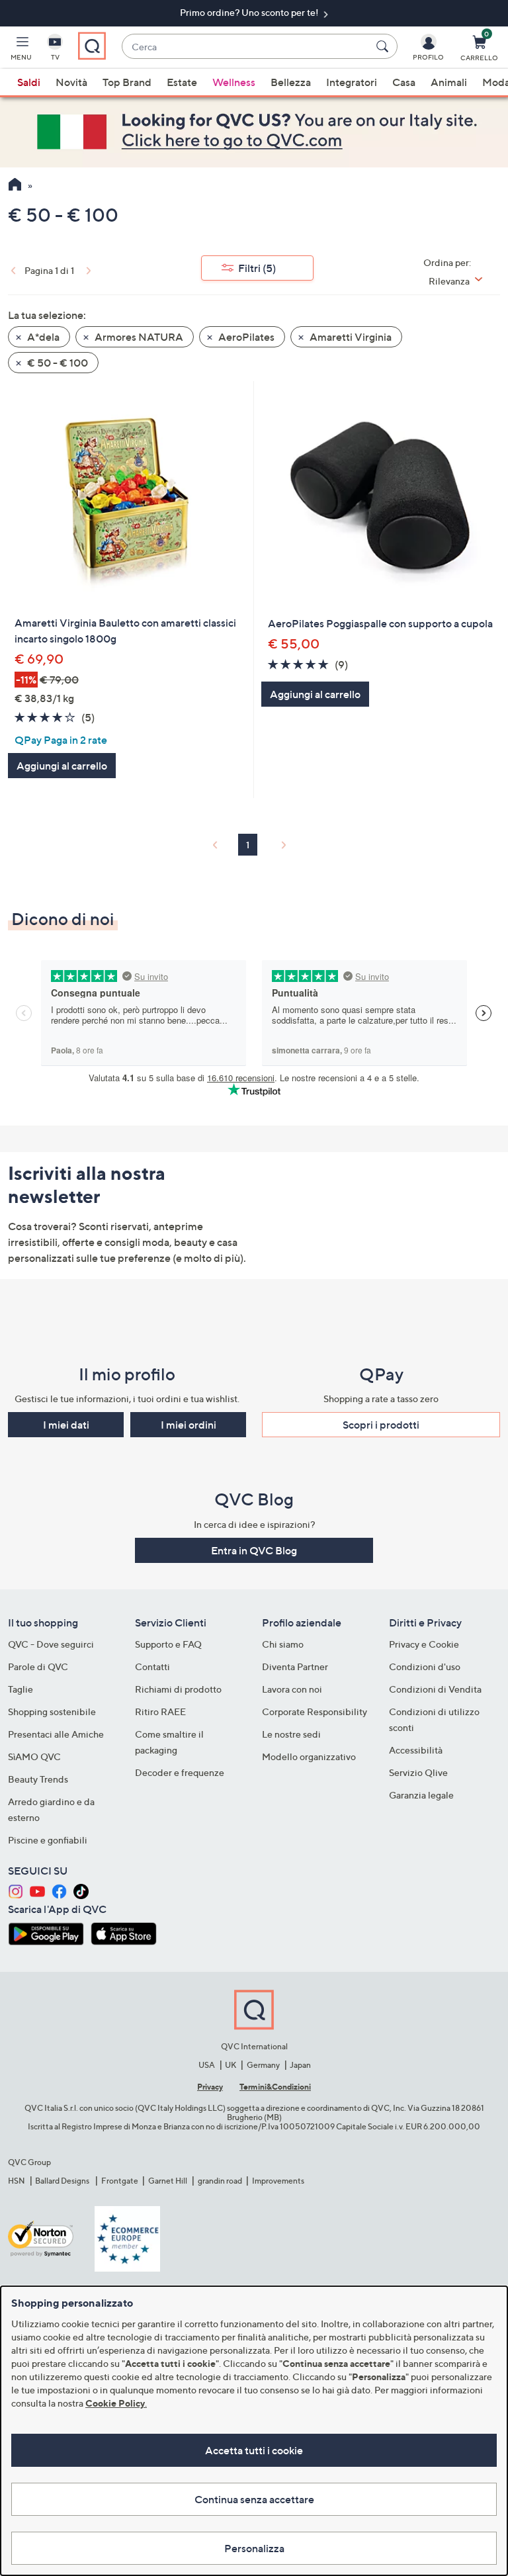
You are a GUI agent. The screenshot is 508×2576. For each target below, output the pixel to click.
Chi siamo (283, 1644)
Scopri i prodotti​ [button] (381, 1425)
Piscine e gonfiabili (48, 1840)
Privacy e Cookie (424, 1644)
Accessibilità (416, 1750)
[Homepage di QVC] (15, 186)
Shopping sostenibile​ (52, 1711)
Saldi (29, 82)
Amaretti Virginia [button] (350, 337)
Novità (71, 82)
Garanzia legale (421, 1795)
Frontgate (120, 2181)
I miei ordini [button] (189, 1425)
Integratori (352, 82)
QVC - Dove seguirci (51, 1644)
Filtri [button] (257, 268)
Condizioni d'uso (425, 1666)
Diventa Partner (295, 1666)
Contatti (152, 1666)
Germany (263, 2065)
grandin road (220, 2181)
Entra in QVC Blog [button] (254, 1550)
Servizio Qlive (418, 1772)
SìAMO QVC (34, 1756)
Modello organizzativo (309, 1756)
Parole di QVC (38, 1666)
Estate (182, 82)
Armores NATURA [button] (138, 337)
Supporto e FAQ (168, 1644)
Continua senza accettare (254, 2499)
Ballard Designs (63, 2181)
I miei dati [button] (66, 1425)
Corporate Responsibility (315, 1711)
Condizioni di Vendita (435, 1689)
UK (231, 2065)
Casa (404, 82)
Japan (300, 2065)
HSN (17, 2181)
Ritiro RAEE (160, 1711)
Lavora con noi (292, 1689)
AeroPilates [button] (245, 337)
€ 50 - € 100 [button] (57, 363)
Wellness (234, 82)
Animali (449, 82)
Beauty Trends (38, 1779)
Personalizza (254, 2548)
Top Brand (127, 82)
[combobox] (246, 47)
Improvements (278, 2181)
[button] (21, 50)
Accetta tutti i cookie (254, 2450)
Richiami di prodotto (178, 1689)
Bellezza (291, 82)
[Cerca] (384, 46)
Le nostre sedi (291, 1734)
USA (207, 2065)
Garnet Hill (168, 2181)
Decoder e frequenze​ (180, 1772)
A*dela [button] (42, 337)
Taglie (21, 1689)
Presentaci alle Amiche (56, 1734)
